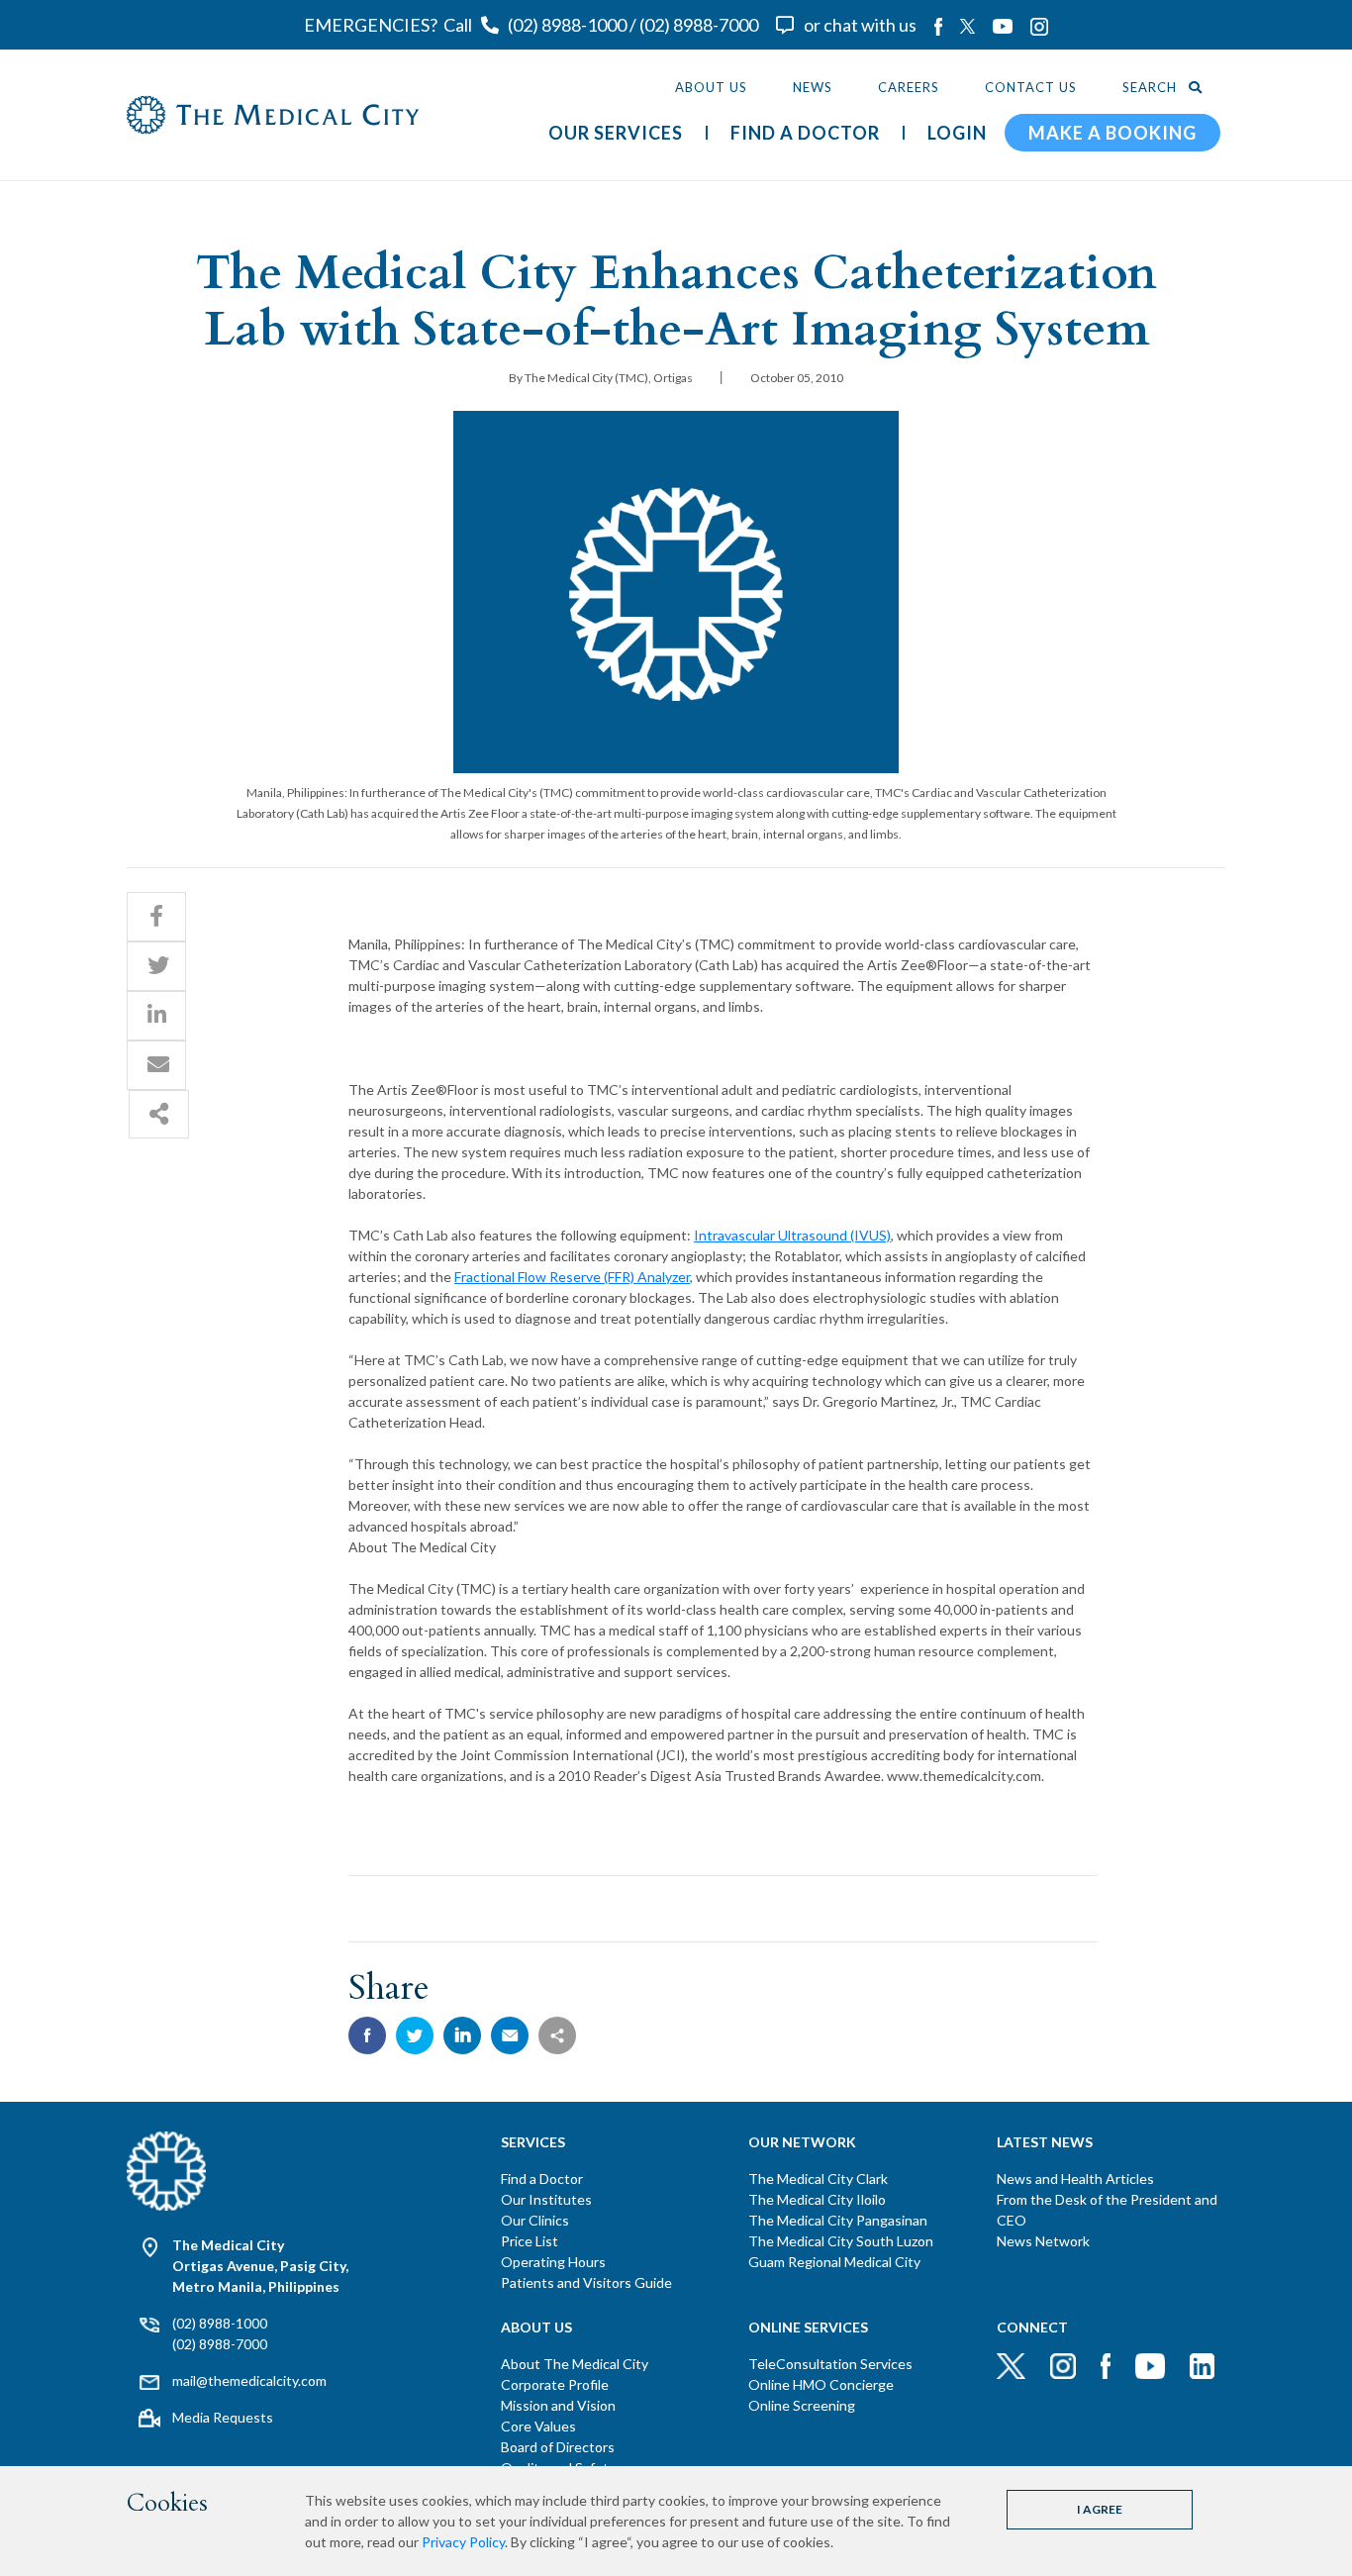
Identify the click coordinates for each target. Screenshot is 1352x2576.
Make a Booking (1112, 133)
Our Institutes (546, 2199)
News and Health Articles (1075, 2179)
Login (957, 133)
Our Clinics (535, 2220)
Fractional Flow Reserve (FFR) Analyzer (572, 1277)
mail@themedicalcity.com (249, 2380)
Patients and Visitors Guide (586, 2282)
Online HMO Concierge (821, 2384)
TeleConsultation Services (830, 2364)
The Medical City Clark (818, 2179)
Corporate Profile (555, 2384)
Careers (909, 87)
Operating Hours (553, 2262)
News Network (1043, 2241)
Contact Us (1031, 87)
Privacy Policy (463, 2542)
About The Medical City (575, 2364)
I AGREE (1100, 2509)
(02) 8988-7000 (699, 25)
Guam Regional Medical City (834, 2262)
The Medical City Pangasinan (838, 2220)
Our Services (616, 133)
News (813, 87)
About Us (711, 87)
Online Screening (802, 2405)
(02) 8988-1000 (567, 25)
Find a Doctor (542, 2179)
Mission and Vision (558, 2405)
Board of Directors (558, 2447)
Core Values (538, 2426)
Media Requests (223, 2417)
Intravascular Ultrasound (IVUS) (792, 1235)
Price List (530, 2241)
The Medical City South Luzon (841, 2241)
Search (1152, 87)
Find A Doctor (805, 133)
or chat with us (860, 25)
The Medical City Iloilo (817, 2199)
